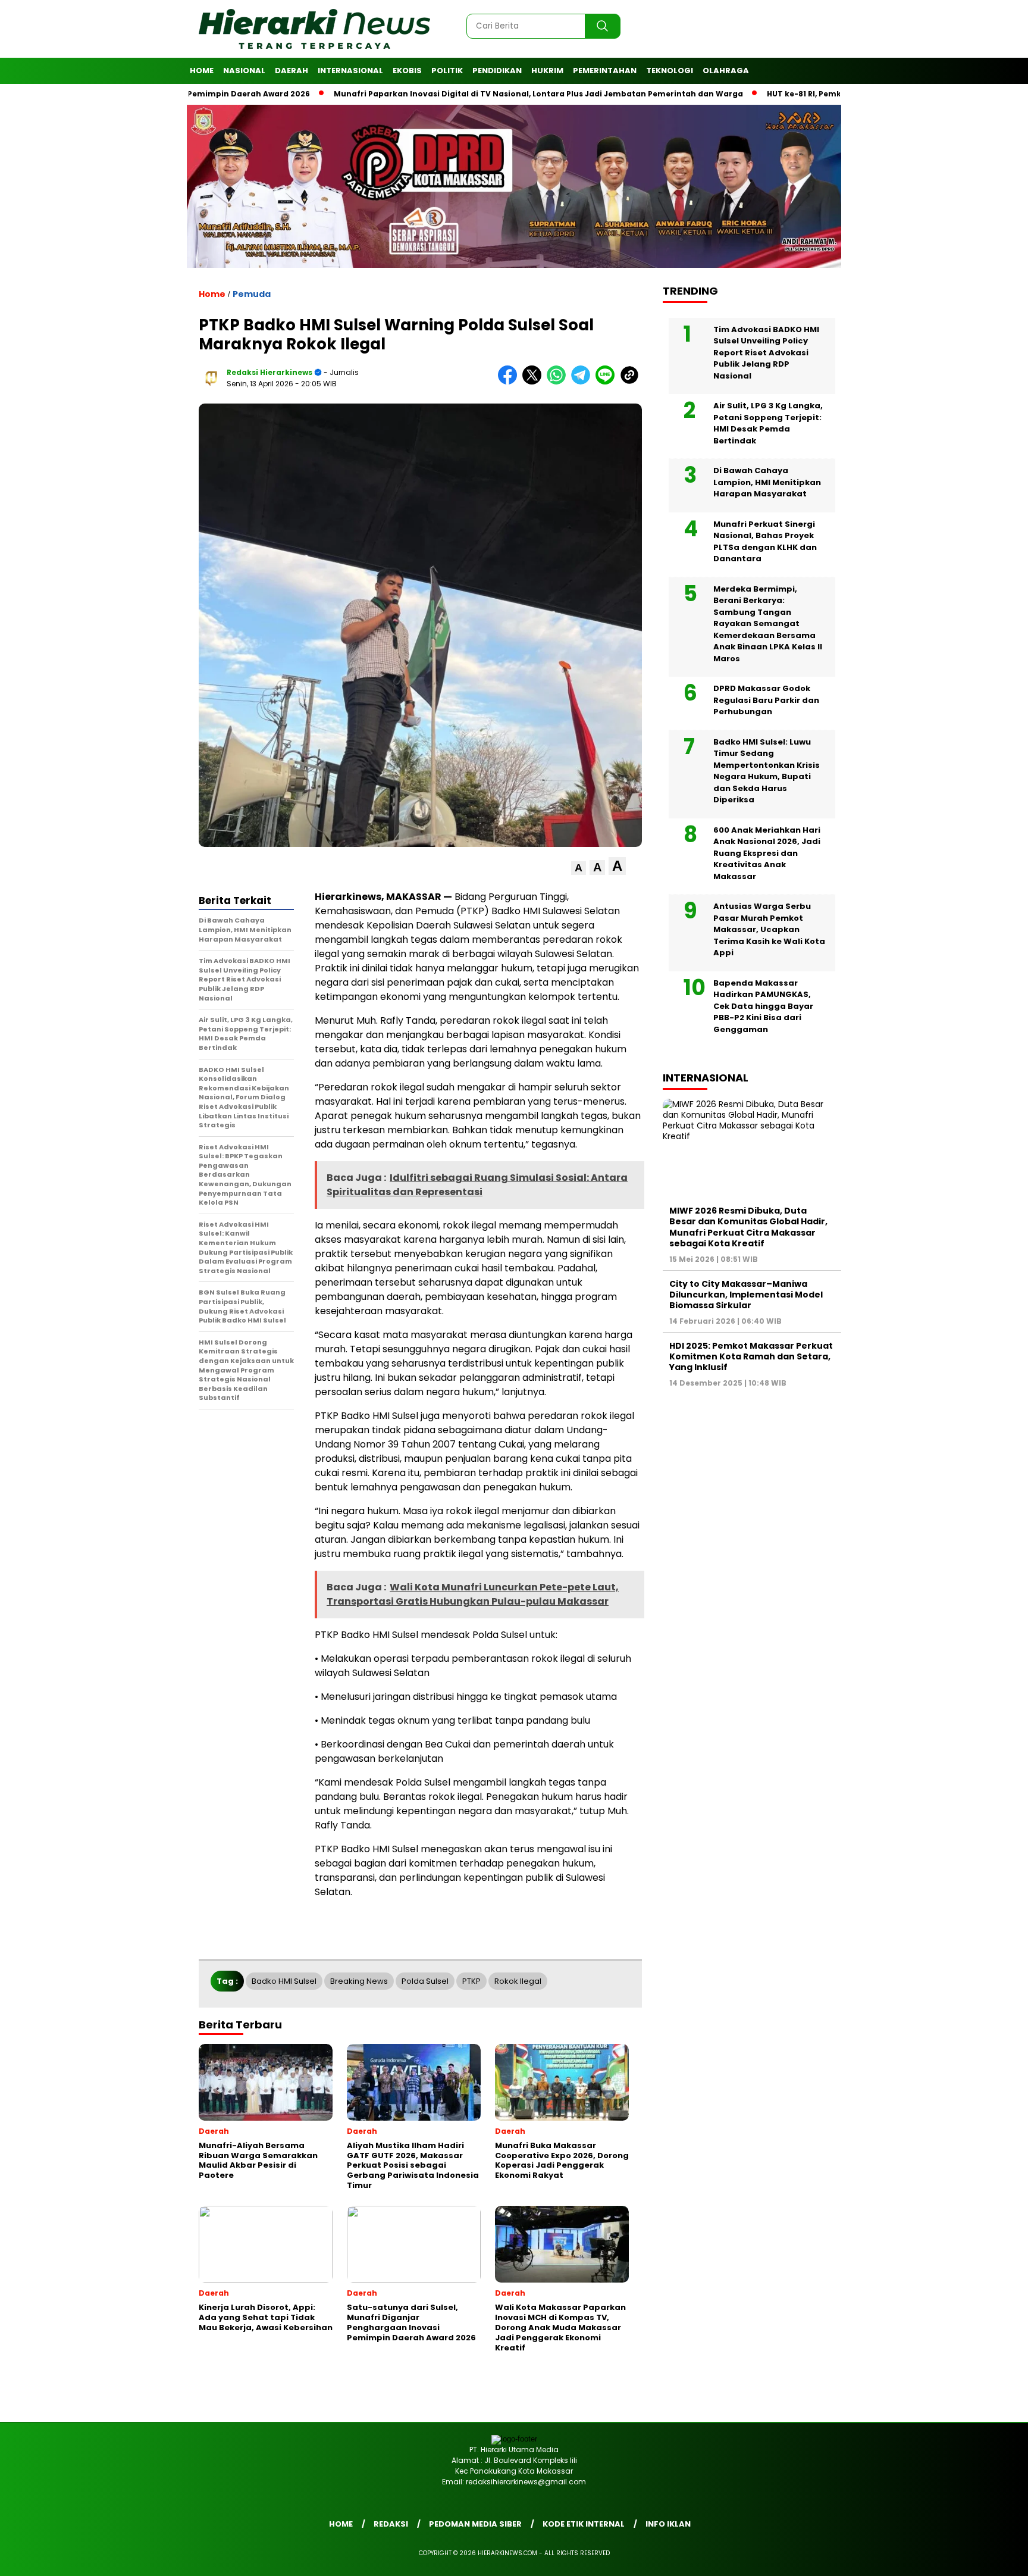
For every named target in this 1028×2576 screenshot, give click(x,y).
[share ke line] (608, 382)
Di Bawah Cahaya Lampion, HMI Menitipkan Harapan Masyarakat (767, 482)
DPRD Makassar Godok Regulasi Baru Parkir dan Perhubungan (766, 700)
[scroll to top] (987, 2558)
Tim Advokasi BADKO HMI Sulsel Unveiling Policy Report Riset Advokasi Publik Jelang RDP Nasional (766, 353)
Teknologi (670, 71)
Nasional (244, 71)
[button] (579, 868)
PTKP (471, 1981)
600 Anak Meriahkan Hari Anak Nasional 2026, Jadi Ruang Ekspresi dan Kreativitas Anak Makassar (767, 853)
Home (202, 71)
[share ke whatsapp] (559, 382)
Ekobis (407, 71)
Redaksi (391, 2524)
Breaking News (359, 1981)
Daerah (292, 71)
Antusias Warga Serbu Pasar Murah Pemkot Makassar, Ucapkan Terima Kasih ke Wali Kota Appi (769, 929)
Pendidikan (497, 71)
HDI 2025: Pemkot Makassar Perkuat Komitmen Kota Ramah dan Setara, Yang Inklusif (751, 1356)
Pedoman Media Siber (475, 2524)
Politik (447, 71)
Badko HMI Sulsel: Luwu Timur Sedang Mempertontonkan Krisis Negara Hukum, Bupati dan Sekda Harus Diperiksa (767, 771)
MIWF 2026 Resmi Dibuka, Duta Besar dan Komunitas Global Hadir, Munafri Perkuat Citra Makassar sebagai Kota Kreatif (748, 1227)
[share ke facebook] (510, 382)
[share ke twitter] (535, 382)
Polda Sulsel (425, 1981)
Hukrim (547, 71)
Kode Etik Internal (584, 2524)
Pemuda (252, 294)
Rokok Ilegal (518, 1981)
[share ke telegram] (583, 382)
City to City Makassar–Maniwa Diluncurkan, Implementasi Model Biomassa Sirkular (746, 1295)
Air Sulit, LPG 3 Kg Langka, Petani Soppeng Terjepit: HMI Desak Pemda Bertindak (768, 423)
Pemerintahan (605, 71)
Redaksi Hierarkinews (269, 372)
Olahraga (726, 71)
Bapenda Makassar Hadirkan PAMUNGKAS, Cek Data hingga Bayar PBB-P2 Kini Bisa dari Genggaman (763, 1006)
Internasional (350, 71)
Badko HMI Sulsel (284, 1981)
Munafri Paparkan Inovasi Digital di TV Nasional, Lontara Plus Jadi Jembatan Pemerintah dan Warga (470, 94)
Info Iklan (668, 2524)
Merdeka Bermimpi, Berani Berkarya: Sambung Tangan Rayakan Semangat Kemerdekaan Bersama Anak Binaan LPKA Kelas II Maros (768, 624)
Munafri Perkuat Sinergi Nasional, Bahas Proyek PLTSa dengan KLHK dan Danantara (765, 542)
